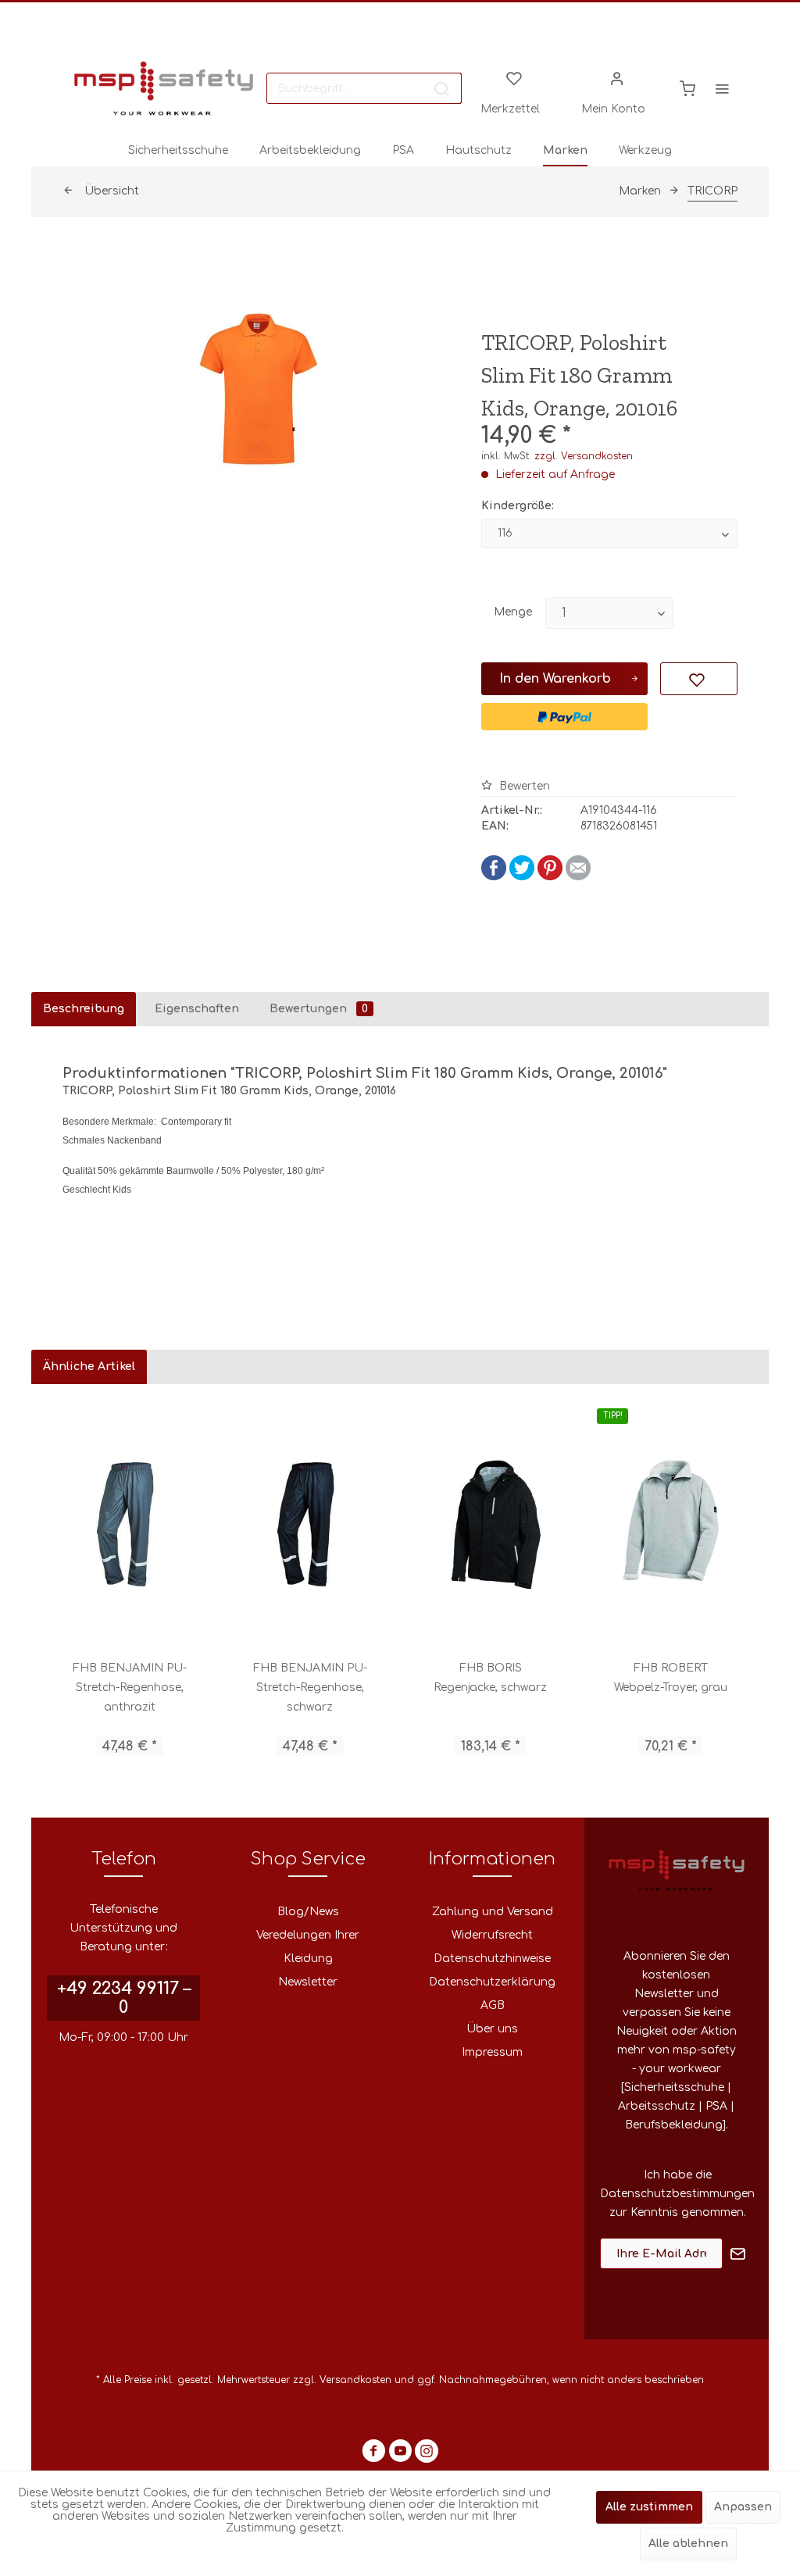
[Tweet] (522, 877)
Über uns (492, 2029)
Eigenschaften (197, 1009)
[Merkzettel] (514, 77)
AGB (493, 2005)
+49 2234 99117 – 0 (124, 1998)
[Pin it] (550, 877)
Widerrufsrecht (492, 1935)
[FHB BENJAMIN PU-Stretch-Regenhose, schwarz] (310, 1522)
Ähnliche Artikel (89, 1366)
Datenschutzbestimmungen (677, 2194)
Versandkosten (355, 2380)
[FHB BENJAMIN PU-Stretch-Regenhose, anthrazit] (129, 1522)
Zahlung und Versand (493, 1912)
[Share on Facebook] (494, 877)
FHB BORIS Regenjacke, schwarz (490, 1678)
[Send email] (578, 877)
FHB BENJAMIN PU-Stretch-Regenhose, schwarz (310, 1688)
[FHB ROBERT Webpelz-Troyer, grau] (671, 1522)
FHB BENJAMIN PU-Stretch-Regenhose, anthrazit (130, 1688)
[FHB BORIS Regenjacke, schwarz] (490, 1522)
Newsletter (308, 1982)
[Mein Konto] (617, 77)
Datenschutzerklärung (492, 1982)
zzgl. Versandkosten (584, 456)
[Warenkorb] (687, 88)
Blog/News (308, 1912)
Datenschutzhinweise (492, 1959)
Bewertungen (319, 1009)
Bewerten (523, 786)
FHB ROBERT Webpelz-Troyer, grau (671, 1678)
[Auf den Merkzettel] (698, 679)
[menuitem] (364, 88)
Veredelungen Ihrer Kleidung (308, 1947)
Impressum (492, 2052)
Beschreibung (84, 1009)
